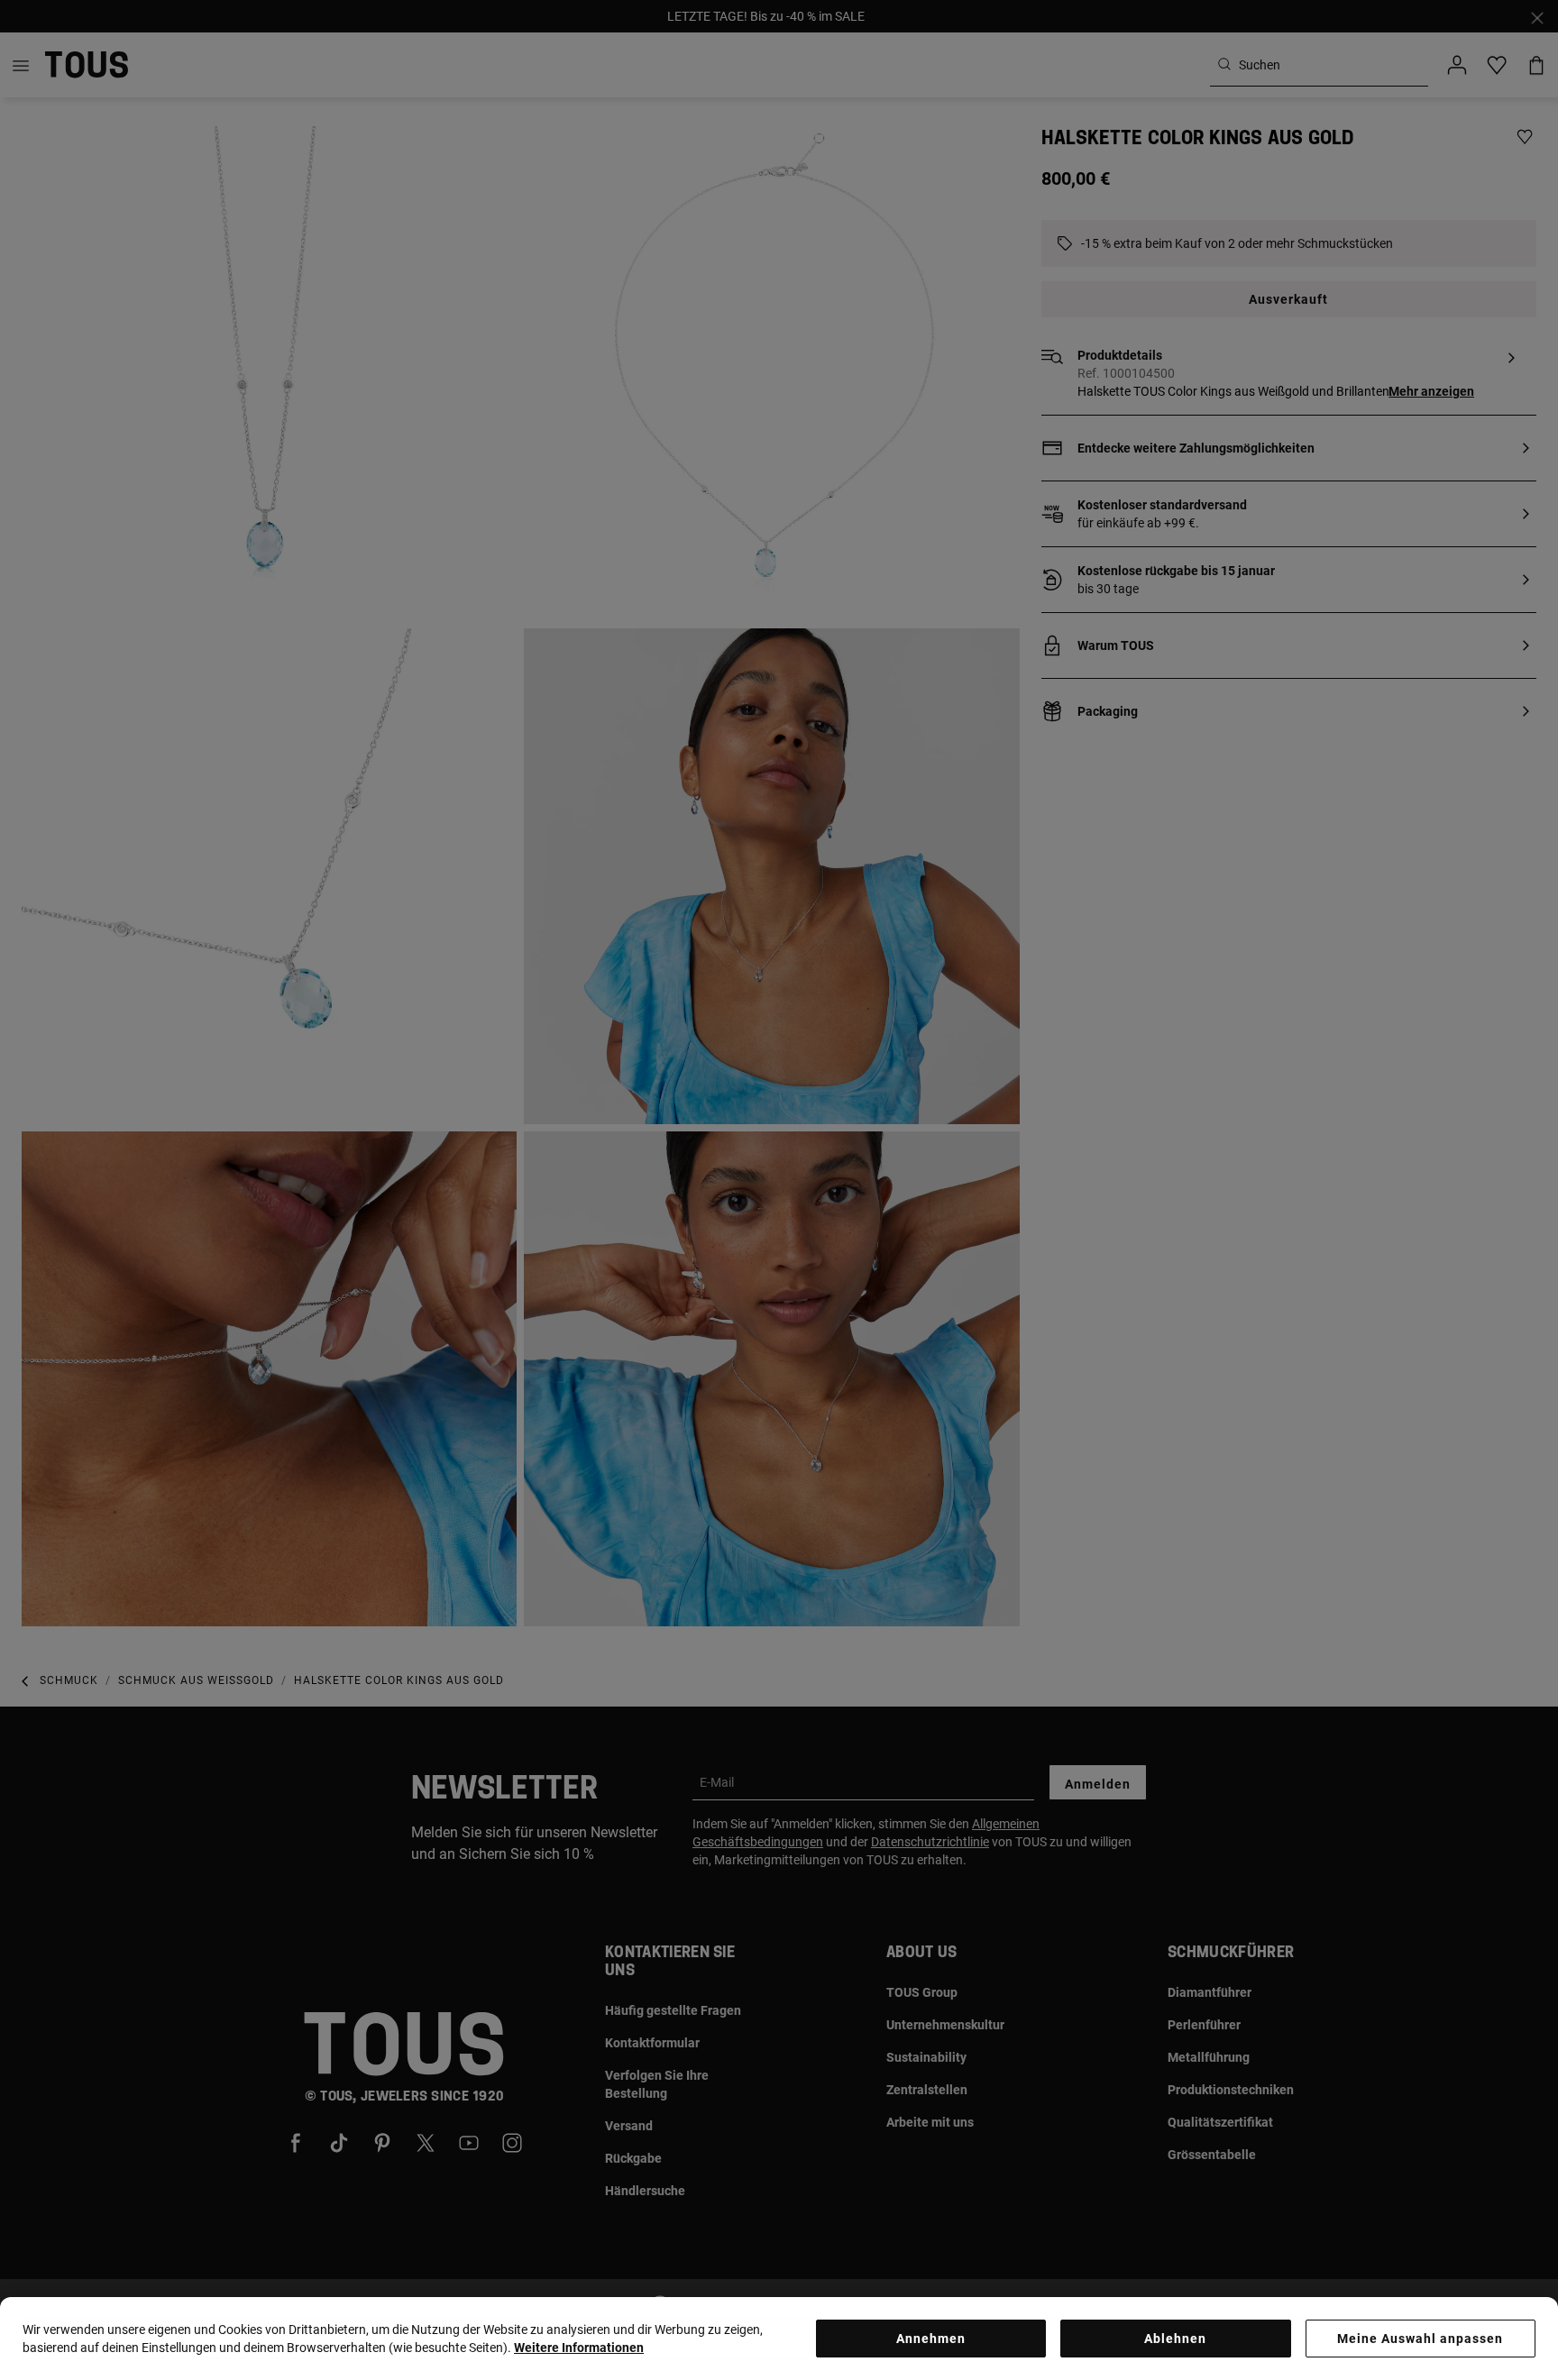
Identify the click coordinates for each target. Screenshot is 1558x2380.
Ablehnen (1175, 2339)
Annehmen (931, 2339)
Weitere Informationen (579, 2348)
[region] (779, 2339)
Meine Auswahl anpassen (1420, 2339)
